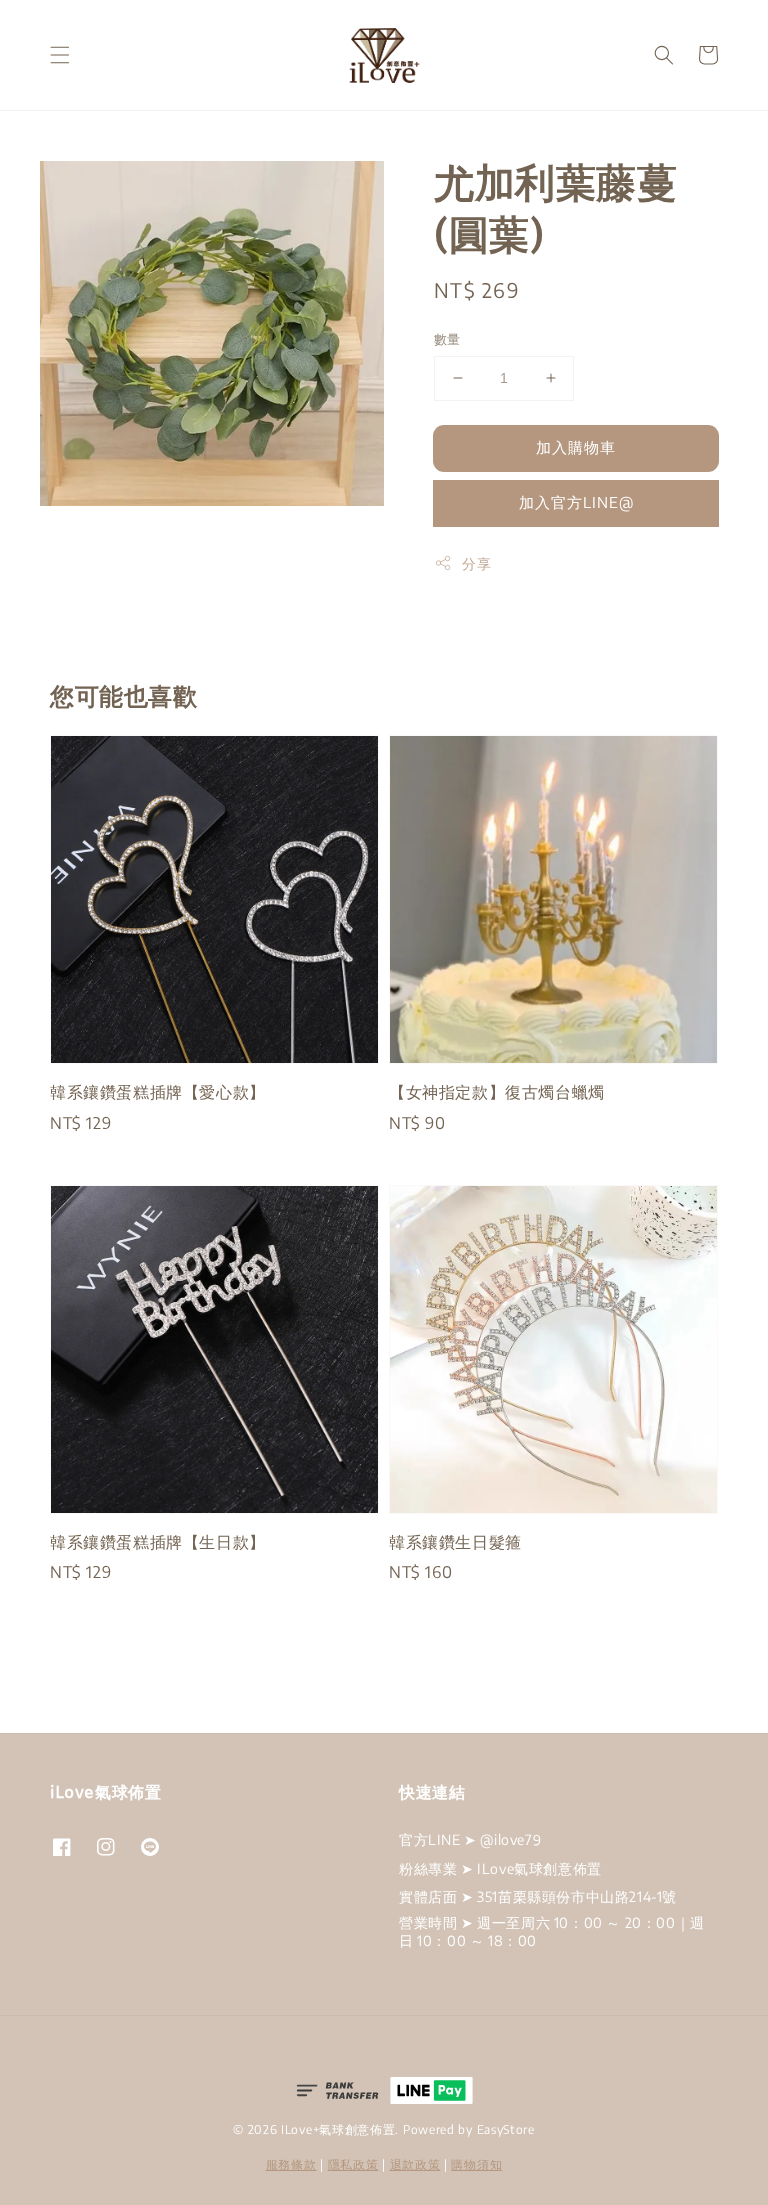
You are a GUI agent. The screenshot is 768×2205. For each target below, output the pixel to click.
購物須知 (476, 2164)
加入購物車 (576, 447)
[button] (60, 55)
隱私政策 (353, 2164)
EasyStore (506, 2129)
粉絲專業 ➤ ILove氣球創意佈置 (500, 1868)
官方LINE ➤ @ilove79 (470, 1839)
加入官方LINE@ (576, 502)
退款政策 (415, 2164)
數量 (447, 339)
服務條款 (291, 2164)
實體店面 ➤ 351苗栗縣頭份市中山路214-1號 (538, 1896)
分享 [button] (476, 563)
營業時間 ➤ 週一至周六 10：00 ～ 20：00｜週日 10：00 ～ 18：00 (552, 1931)
